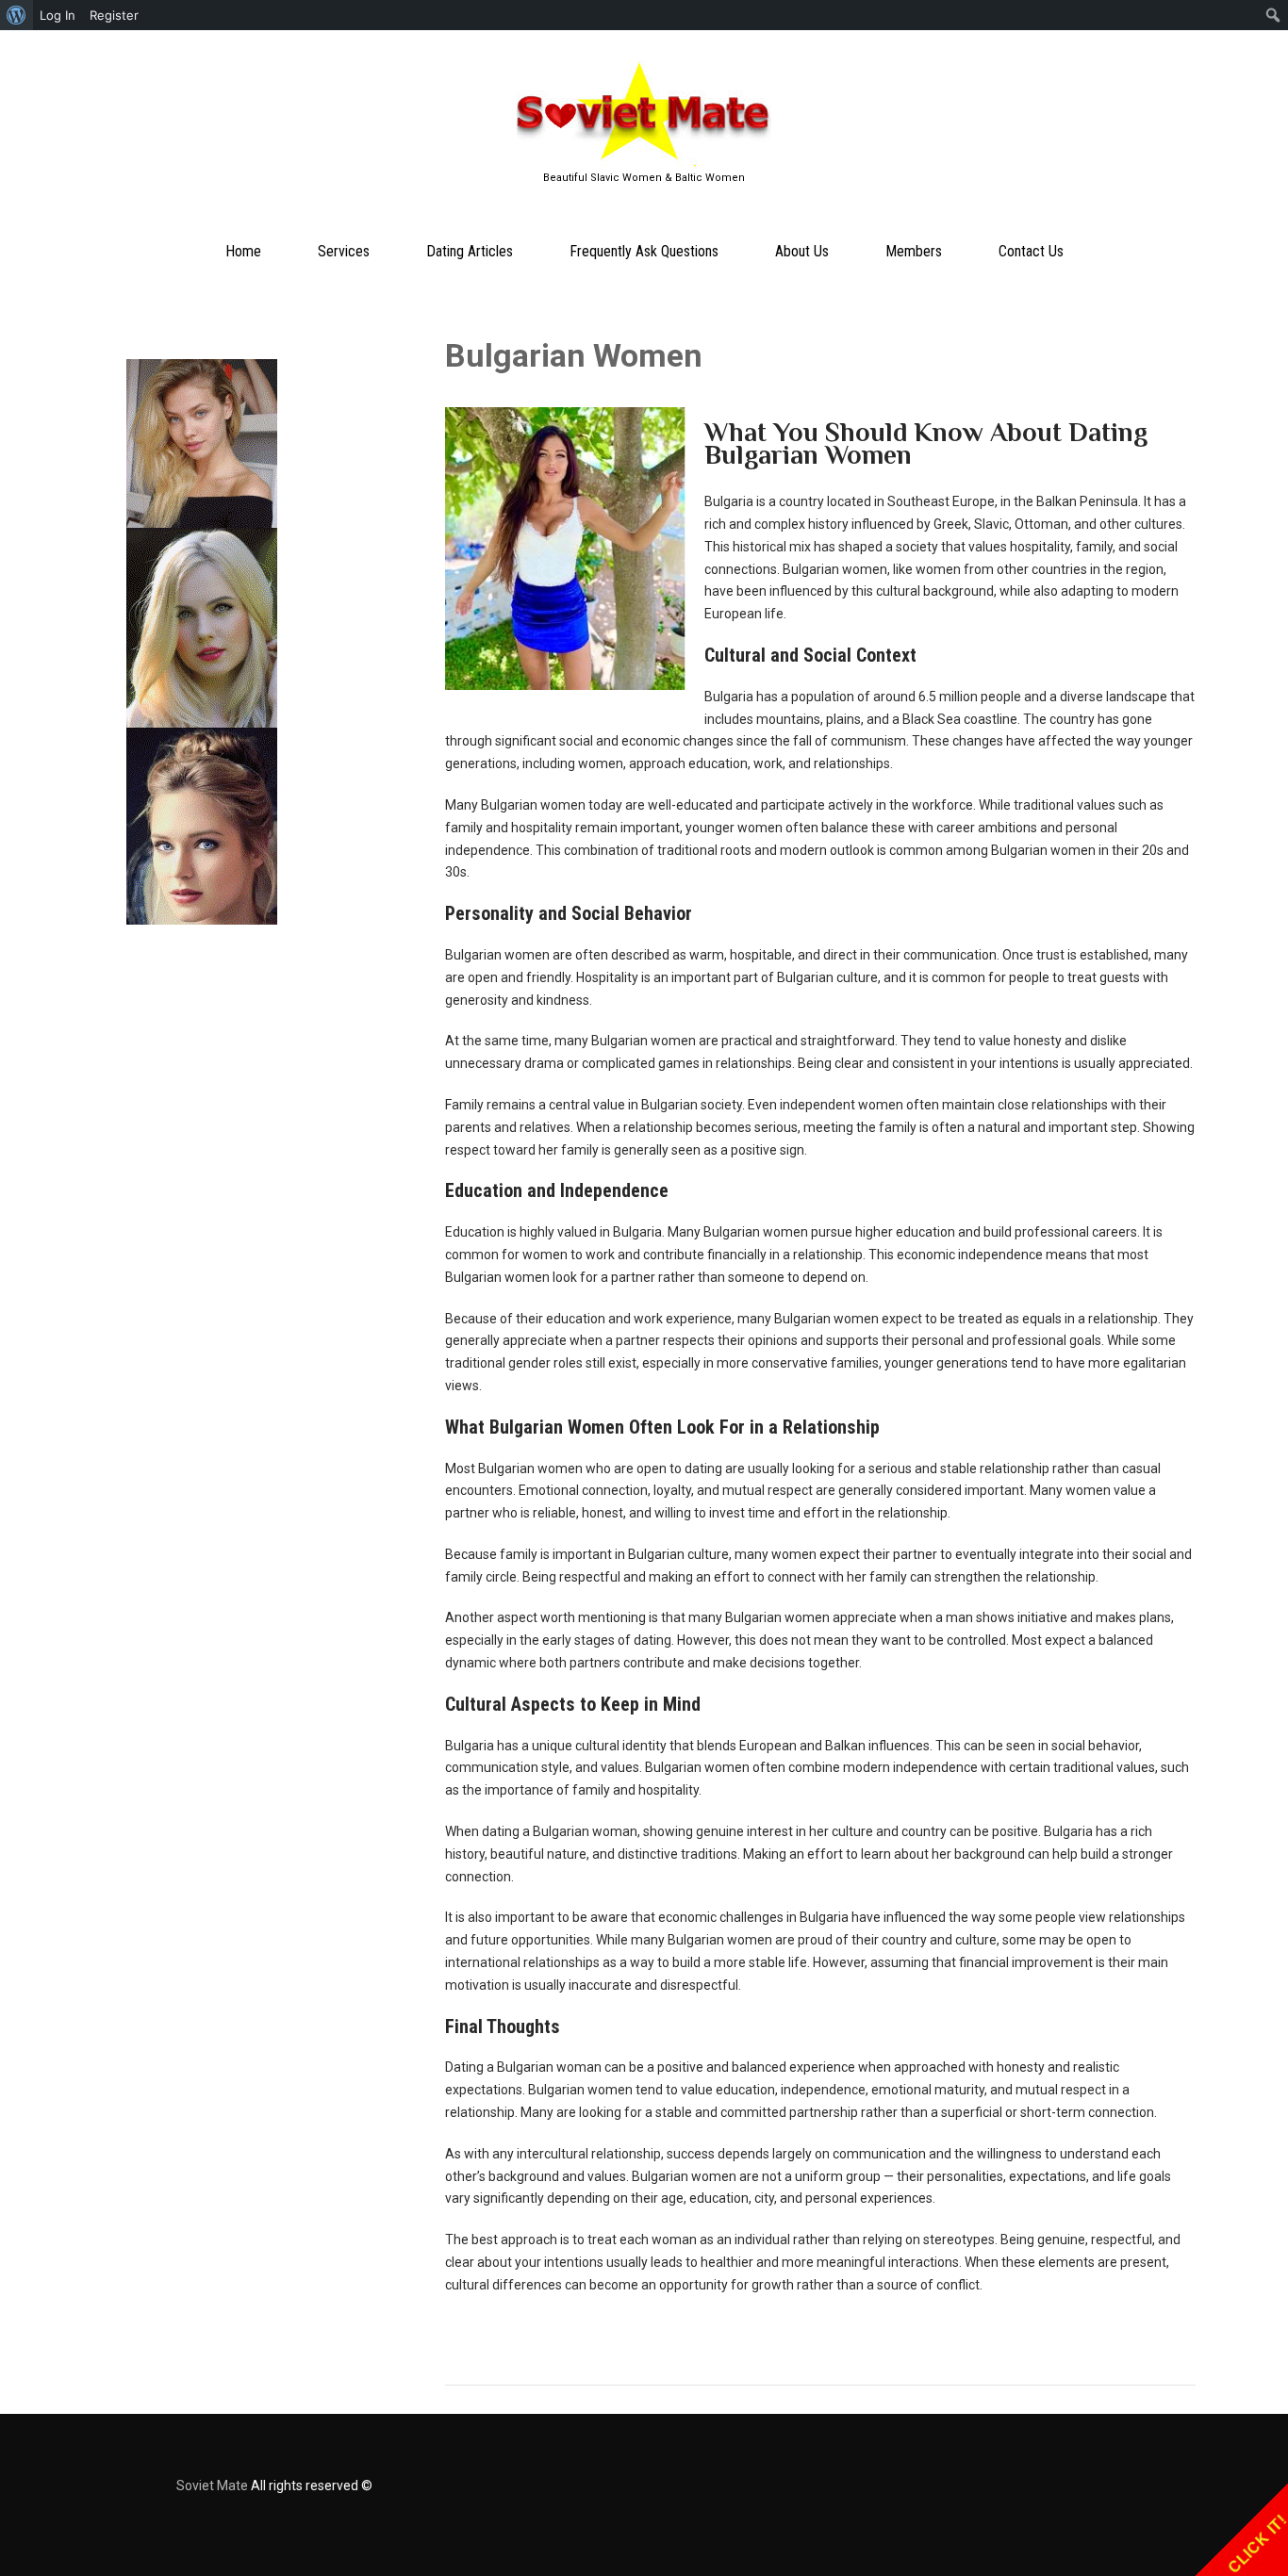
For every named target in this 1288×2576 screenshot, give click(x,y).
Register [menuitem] (114, 15)
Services (344, 251)
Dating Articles (470, 251)
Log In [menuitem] (58, 15)
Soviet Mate (212, 2486)
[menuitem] (17, 15)
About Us (802, 251)
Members (914, 251)
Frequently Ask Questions (644, 251)
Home (243, 251)
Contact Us (1031, 251)
